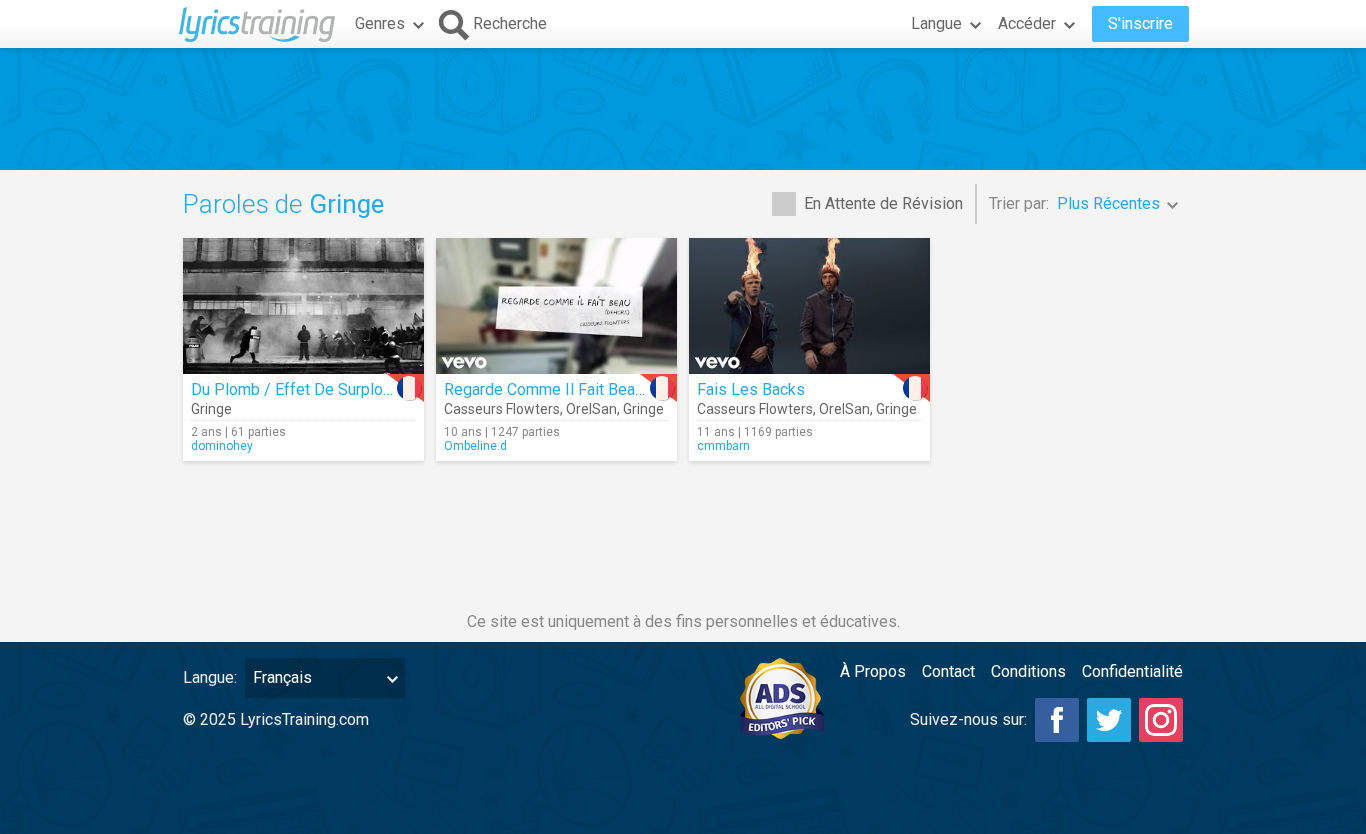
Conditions (1028, 671)
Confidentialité (1132, 671)
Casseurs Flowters (502, 409)
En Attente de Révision (883, 203)
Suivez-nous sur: (968, 719)
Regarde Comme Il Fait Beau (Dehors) (576, 389)
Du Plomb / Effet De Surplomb (298, 389)
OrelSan (591, 409)
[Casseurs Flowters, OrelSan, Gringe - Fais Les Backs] (809, 306)
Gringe (211, 409)
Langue (936, 23)
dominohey (222, 446)
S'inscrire (1140, 23)
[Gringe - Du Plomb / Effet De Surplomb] (303, 306)
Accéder (1027, 23)
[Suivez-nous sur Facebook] (1057, 720)
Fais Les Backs (751, 389)
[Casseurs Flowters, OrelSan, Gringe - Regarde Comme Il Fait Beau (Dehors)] (556, 306)
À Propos (873, 671)
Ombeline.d (475, 446)
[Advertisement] (683, 109)
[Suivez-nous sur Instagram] (1161, 720)
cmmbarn (723, 446)
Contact (948, 671)
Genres (380, 23)
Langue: (210, 677)
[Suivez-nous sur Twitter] (1109, 720)
